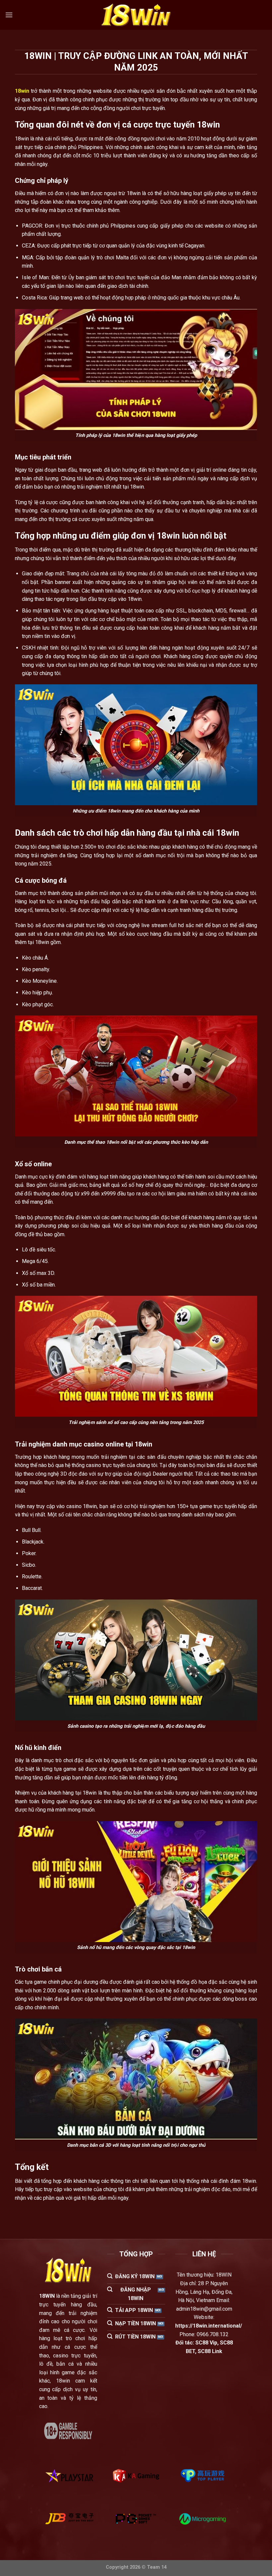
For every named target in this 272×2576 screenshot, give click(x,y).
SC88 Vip (206, 2343)
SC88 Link (210, 2351)
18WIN (47, 2296)
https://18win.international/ (209, 2326)
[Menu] (9, 15)
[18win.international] (136, 15)
